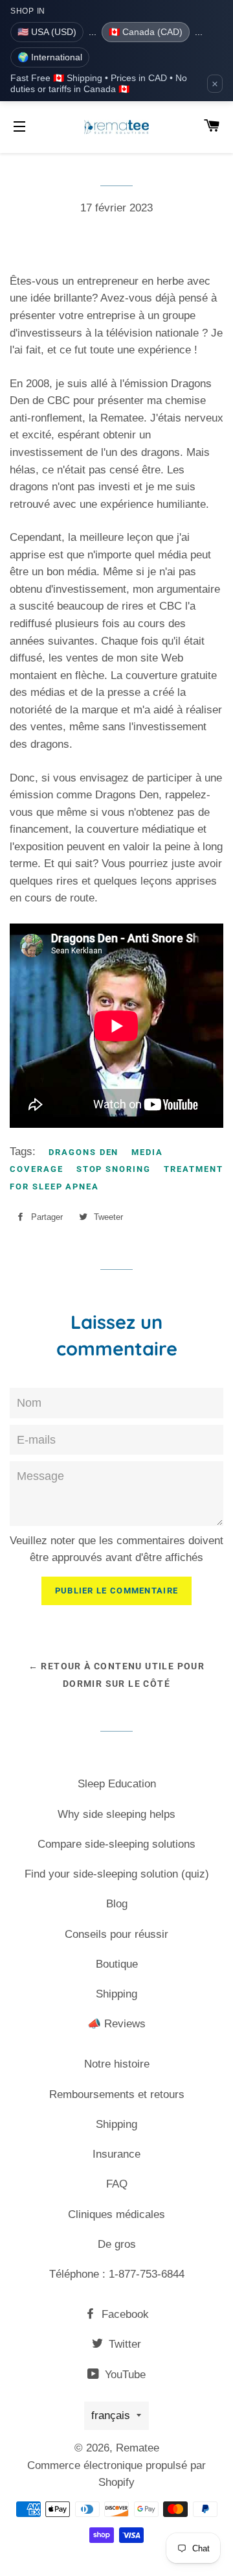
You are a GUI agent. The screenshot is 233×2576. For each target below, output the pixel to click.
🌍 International (50, 57)
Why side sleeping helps (116, 1814)
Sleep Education (117, 1784)
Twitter (123, 2344)
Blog (117, 1904)
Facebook (124, 2314)
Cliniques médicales (116, 2214)
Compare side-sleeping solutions (116, 1844)
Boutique (117, 1964)
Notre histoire (117, 2064)
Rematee (138, 2448)
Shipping (116, 1994)
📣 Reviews (116, 2024)
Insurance (116, 2154)
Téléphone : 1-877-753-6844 (117, 2274)
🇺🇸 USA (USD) (47, 32)
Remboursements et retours (117, 2094)
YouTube (124, 2375)
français (111, 2415)
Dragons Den (83, 1152)
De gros (117, 2244)
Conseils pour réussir (116, 1934)
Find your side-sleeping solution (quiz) (117, 1874)
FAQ (117, 2184)
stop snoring (114, 1169)
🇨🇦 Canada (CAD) (146, 32)
